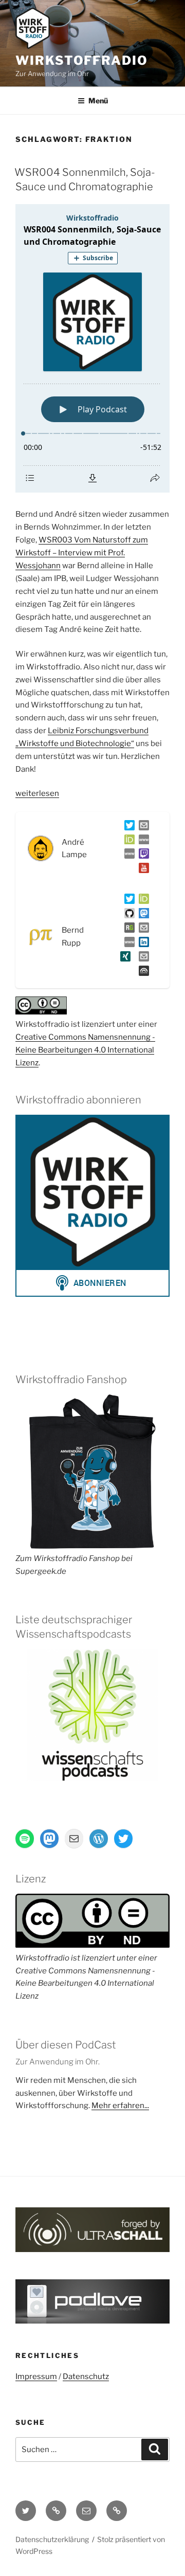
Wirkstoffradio (82, 60)
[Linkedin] (142, 944)
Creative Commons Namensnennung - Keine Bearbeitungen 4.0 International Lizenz (85, 1050)
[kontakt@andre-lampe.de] (142, 827)
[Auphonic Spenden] (142, 973)
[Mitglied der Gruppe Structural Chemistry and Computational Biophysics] (127, 944)
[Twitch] (142, 856)
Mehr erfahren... (120, 2106)
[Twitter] (127, 827)
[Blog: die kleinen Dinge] (142, 842)
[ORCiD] (127, 842)
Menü (98, 101)
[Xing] (123, 958)
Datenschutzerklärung (52, 2539)
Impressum (36, 2377)
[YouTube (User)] (142, 870)
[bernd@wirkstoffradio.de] (142, 958)
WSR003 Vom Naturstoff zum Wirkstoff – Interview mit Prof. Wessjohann (82, 553)
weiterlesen (37, 793)
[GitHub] (127, 915)
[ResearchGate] (127, 930)
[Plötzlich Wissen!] (127, 856)
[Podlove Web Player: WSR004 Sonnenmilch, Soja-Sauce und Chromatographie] (92, 348)
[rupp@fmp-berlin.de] (142, 930)
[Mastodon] (142, 915)
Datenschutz (86, 2377)
